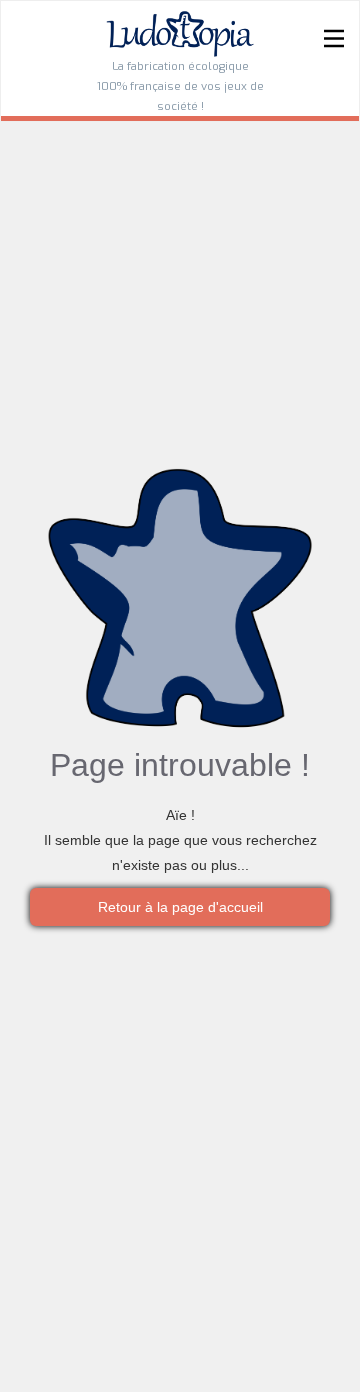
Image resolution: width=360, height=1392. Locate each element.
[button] (334, 61)
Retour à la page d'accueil (180, 907)
